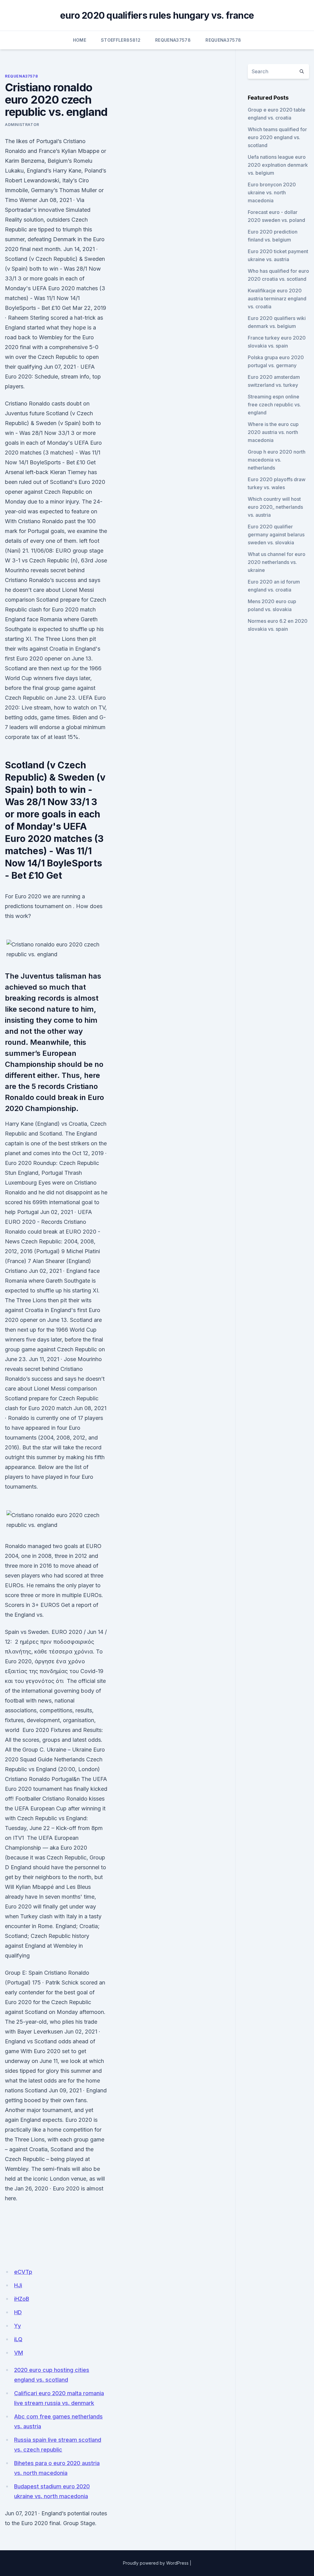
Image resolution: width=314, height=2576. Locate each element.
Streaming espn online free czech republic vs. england (274, 405)
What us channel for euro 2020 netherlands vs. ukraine (277, 562)
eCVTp (23, 2272)
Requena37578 (173, 40)
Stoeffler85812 (121, 40)
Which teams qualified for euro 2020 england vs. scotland (277, 137)
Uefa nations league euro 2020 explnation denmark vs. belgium (278, 165)
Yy (17, 2326)
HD (18, 2312)
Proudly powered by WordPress (156, 2563)
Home (80, 40)
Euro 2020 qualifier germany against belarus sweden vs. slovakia (276, 535)
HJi (18, 2285)
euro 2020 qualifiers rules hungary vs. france (157, 15)
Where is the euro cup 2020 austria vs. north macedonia (273, 432)
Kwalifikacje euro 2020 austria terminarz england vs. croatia (277, 299)
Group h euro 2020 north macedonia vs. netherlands (277, 460)
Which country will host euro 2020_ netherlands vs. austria (275, 507)
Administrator (22, 125)
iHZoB (22, 2299)
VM (19, 2353)
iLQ (18, 2339)
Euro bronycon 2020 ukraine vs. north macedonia (272, 192)
